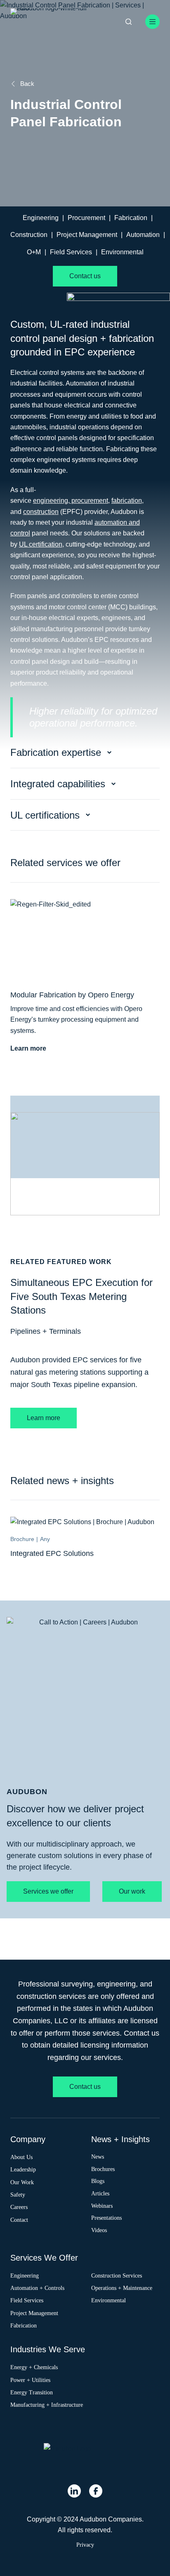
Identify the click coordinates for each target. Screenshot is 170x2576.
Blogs (98, 2181)
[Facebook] (96, 2491)
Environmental (122, 252)
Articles (100, 2193)
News (98, 2156)
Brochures (103, 2169)
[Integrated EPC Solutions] (82, 1522)
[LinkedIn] (74, 2491)
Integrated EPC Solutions (52, 1553)
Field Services (71, 252)
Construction (29, 235)
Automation (143, 235)
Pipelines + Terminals (46, 1331)
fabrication (127, 501)
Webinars (102, 2205)
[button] (85, 753)
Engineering (41, 218)
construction (41, 512)
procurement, (90, 501)
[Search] (129, 22)
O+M (34, 252)
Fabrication (131, 218)
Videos (99, 2230)
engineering (51, 501)
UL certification (41, 544)
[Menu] (152, 22)
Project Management (87, 235)
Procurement (86, 218)
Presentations (106, 2218)
